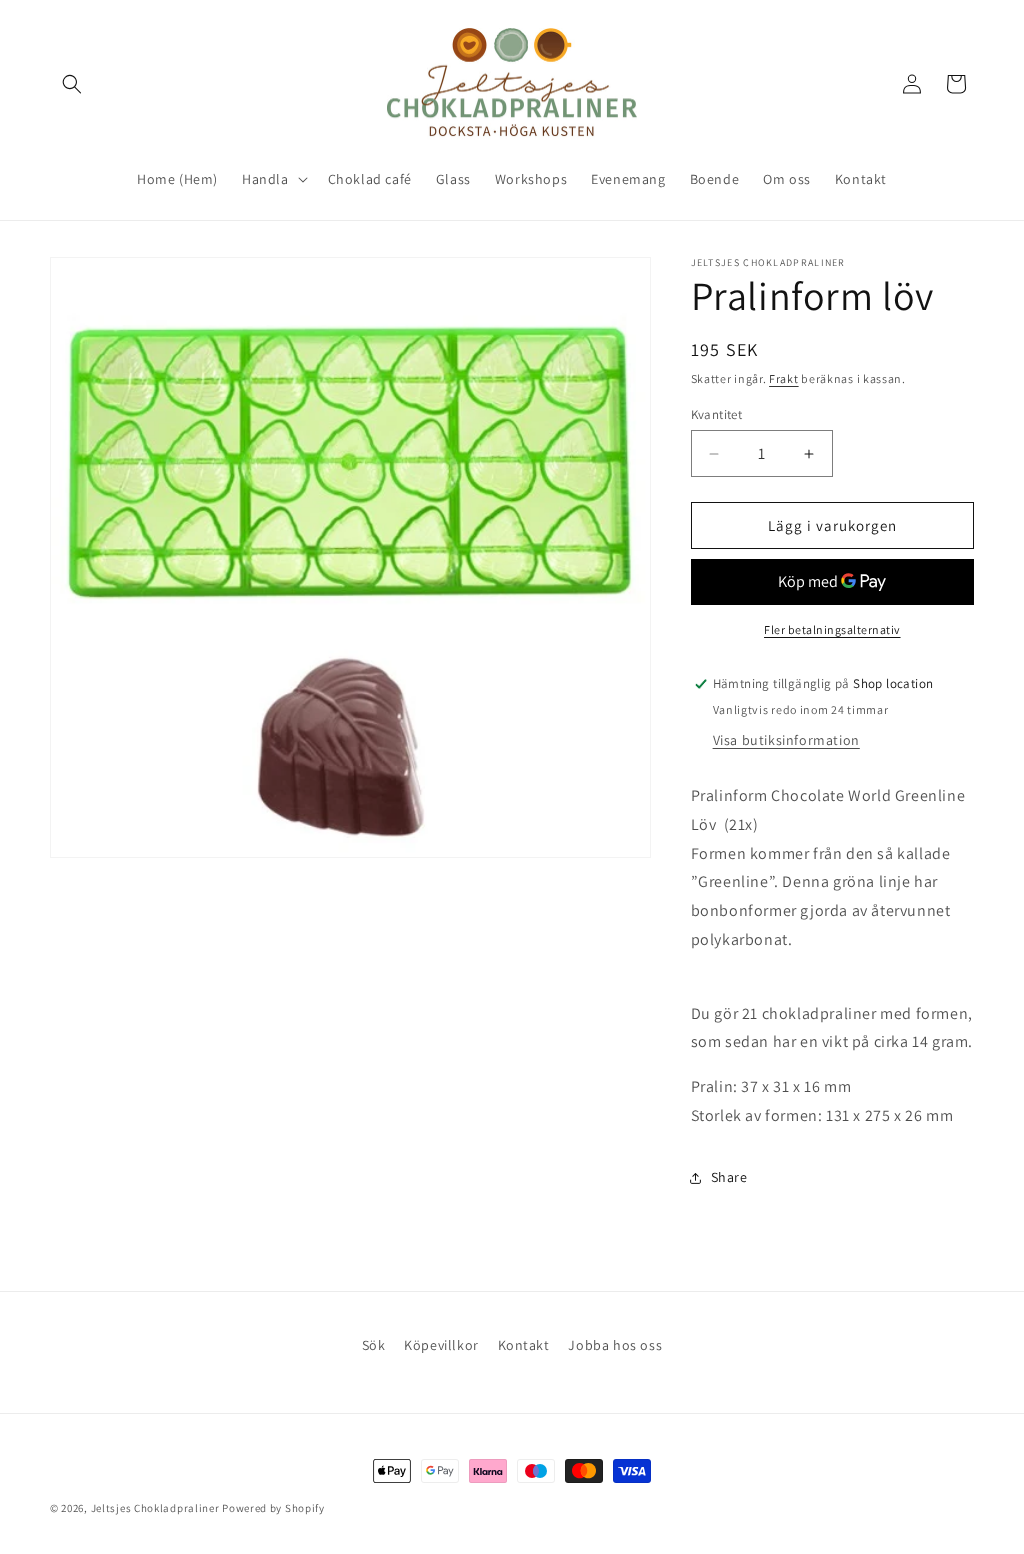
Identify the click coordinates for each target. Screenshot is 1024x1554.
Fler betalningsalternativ (832, 629)
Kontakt (524, 1345)
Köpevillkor (441, 1345)
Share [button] (729, 1177)
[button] (72, 84)
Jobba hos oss (615, 1345)
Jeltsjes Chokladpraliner (155, 1508)
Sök (374, 1345)
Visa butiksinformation (786, 740)
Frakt (784, 378)
